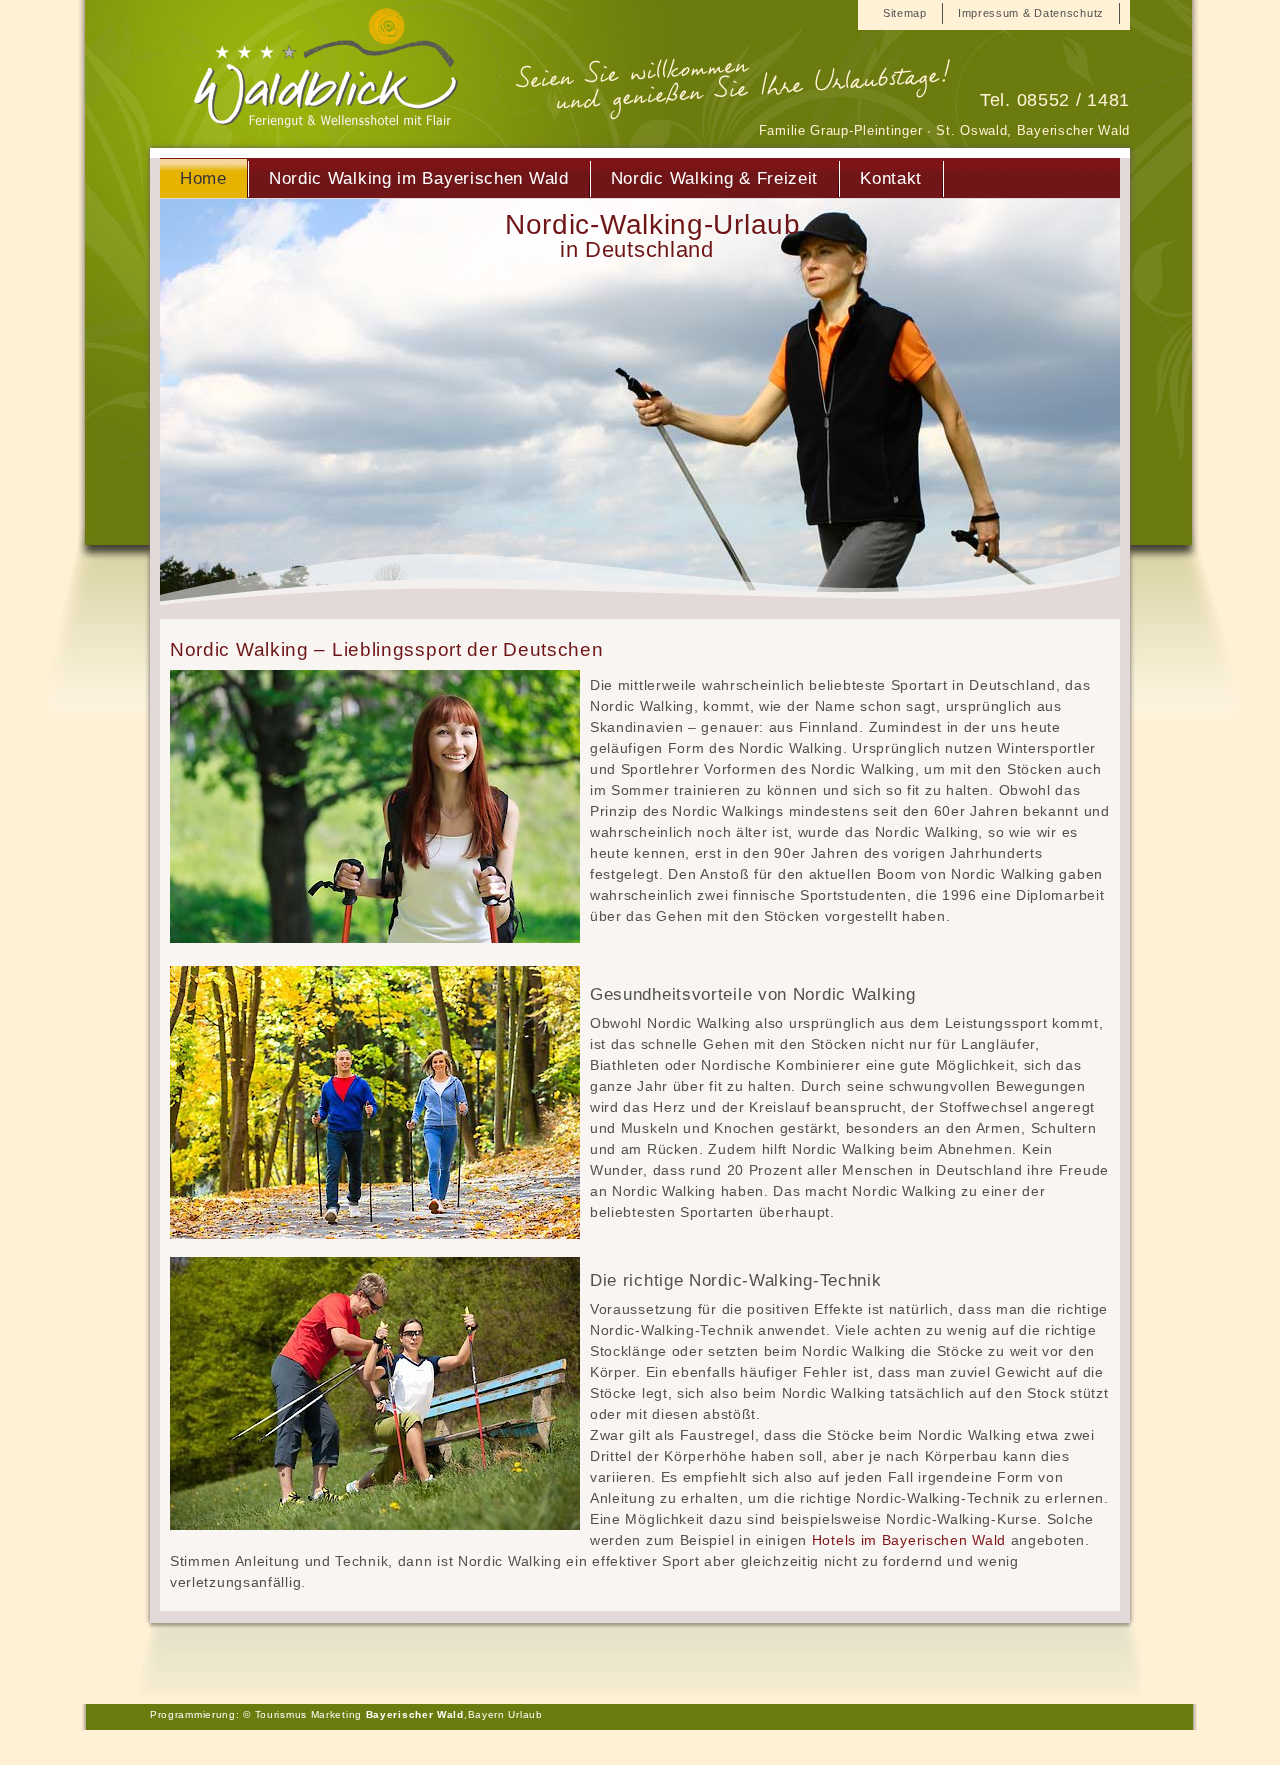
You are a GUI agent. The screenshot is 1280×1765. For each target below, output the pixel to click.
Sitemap (905, 13)
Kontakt (891, 178)
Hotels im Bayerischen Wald (909, 1540)
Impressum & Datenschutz (1031, 13)
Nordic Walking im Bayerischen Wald (419, 178)
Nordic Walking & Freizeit (715, 178)
